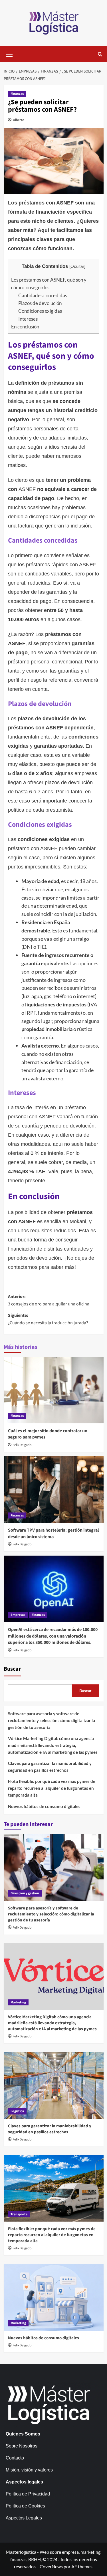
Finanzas (17, 94)
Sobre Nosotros (22, 2446)
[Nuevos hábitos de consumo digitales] (54, 2297)
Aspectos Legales (24, 2518)
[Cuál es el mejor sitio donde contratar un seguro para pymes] (54, 1390)
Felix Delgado (22, 1445)
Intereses (28, 319)
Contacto (15, 2458)
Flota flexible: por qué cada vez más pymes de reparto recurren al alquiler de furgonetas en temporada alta (52, 1788)
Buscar (12, 1669)
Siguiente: (48, 1319)
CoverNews (51, 2566)
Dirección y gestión (25, 1893)
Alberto (19, 120)
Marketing (18, 2002)
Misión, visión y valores (29, 2470)
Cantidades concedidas (43, 295)
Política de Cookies (25, 2506)
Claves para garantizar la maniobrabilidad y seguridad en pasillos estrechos (50, 1767)
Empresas (18, 1615)
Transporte (19, 2214)
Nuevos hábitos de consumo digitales (44, 1806)
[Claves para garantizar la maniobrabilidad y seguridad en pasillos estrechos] (54, 2085)
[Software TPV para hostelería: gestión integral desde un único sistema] (54, 1489)
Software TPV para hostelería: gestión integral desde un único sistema (53, 1533)
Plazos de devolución (40, 303)
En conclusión (25, 327)
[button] (9, 53)
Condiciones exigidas (40, 311)
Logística (17, 2111)
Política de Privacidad (28, 2494)
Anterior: (49, 1300)
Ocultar (77, 266)
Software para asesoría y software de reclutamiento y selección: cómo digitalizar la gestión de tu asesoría (52, 1720)
